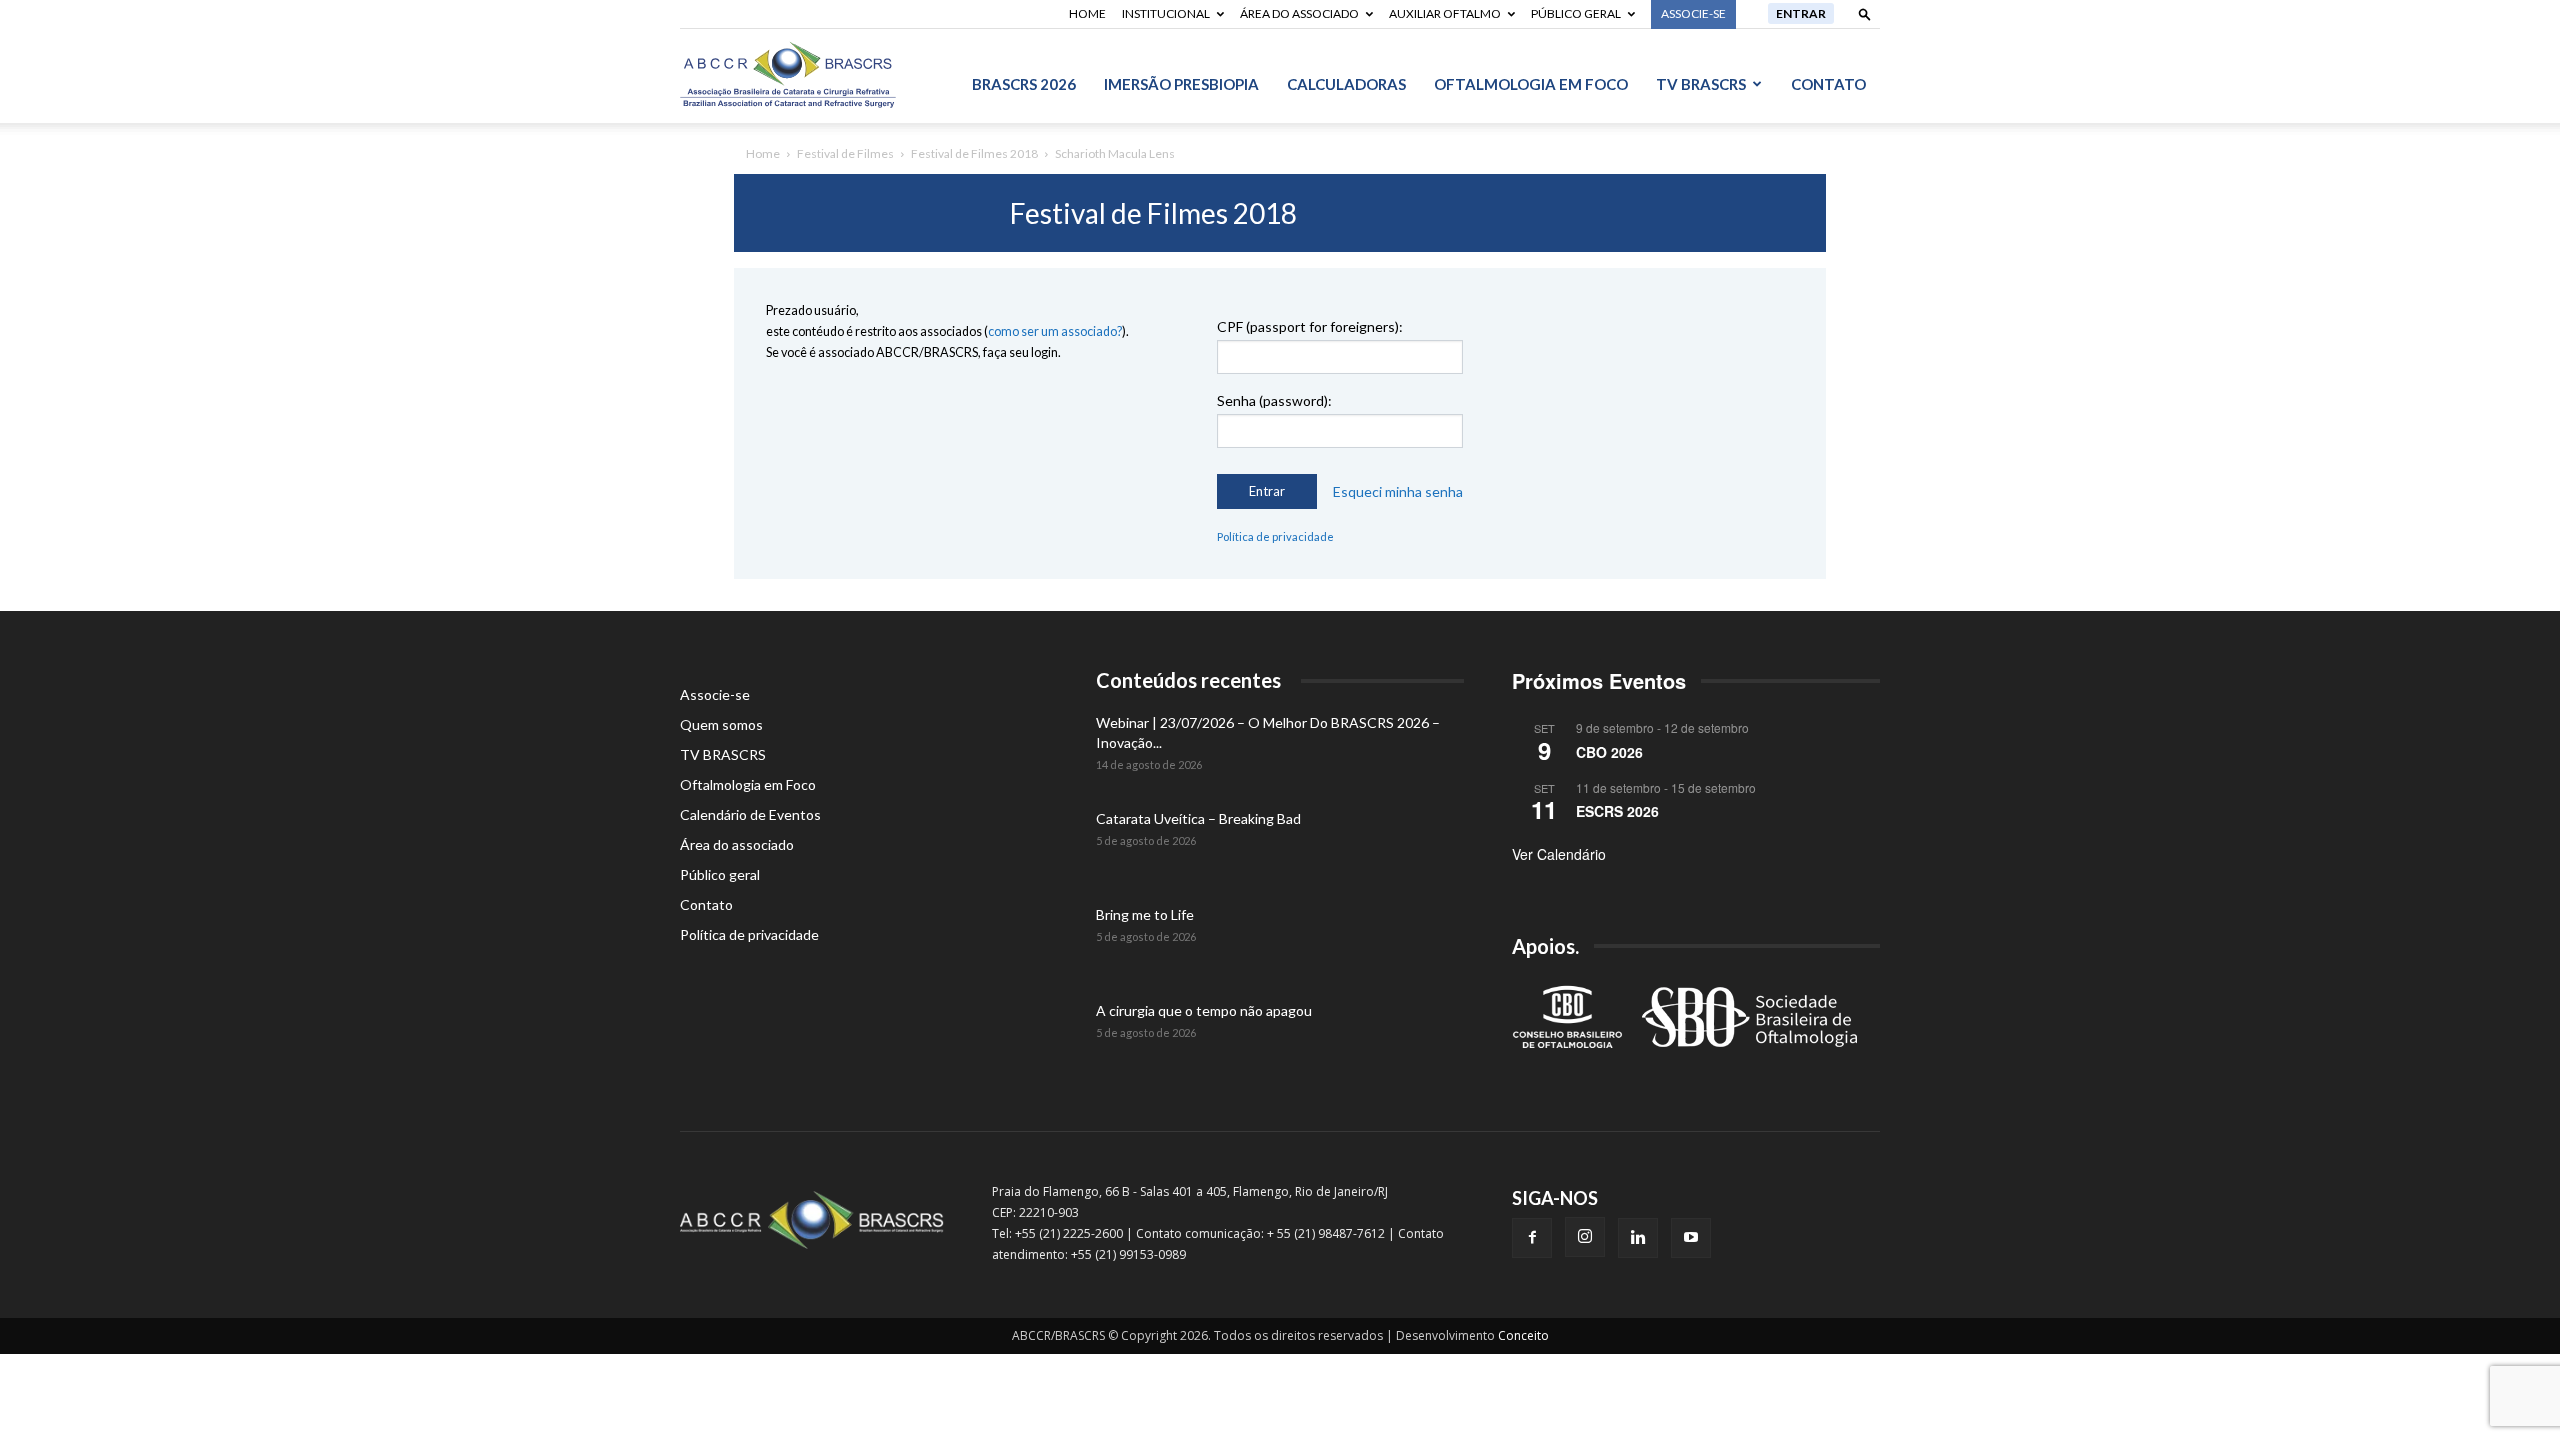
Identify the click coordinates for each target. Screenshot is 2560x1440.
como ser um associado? (1055, 331)
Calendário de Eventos (750, 814)
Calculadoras (1346, 84)
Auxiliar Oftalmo (1445, 13)
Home (1087, 13)
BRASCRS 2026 (1024, 84)
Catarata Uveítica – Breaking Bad (1198, 818)
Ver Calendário (1559, 854)
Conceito (1523, 1335)
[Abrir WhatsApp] (2510, 1389)
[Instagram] (1585, 1237)
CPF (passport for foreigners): (1310, 326)
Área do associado (1299, 13)
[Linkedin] (1638, 1238)
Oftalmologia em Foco (1531, 84)
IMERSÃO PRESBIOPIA (1181, 84)
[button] (1865, 13)
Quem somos (721, 724)
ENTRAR (1801, 13)
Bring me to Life (1145, 914)
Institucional (1166, 13)
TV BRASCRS (1701, 84)
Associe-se (715, 694)
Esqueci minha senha (1398, 492)
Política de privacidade (1275, 536)
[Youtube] (1691, 1238)
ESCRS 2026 (1617, 811)
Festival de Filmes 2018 (974, 153)
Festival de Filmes (845, 153)
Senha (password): (1274, 400)
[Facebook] (1532, 1238)
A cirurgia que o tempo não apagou (1204, 1010)
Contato (1828, 84)
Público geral (1576, 13)
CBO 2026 (1609, 752)
